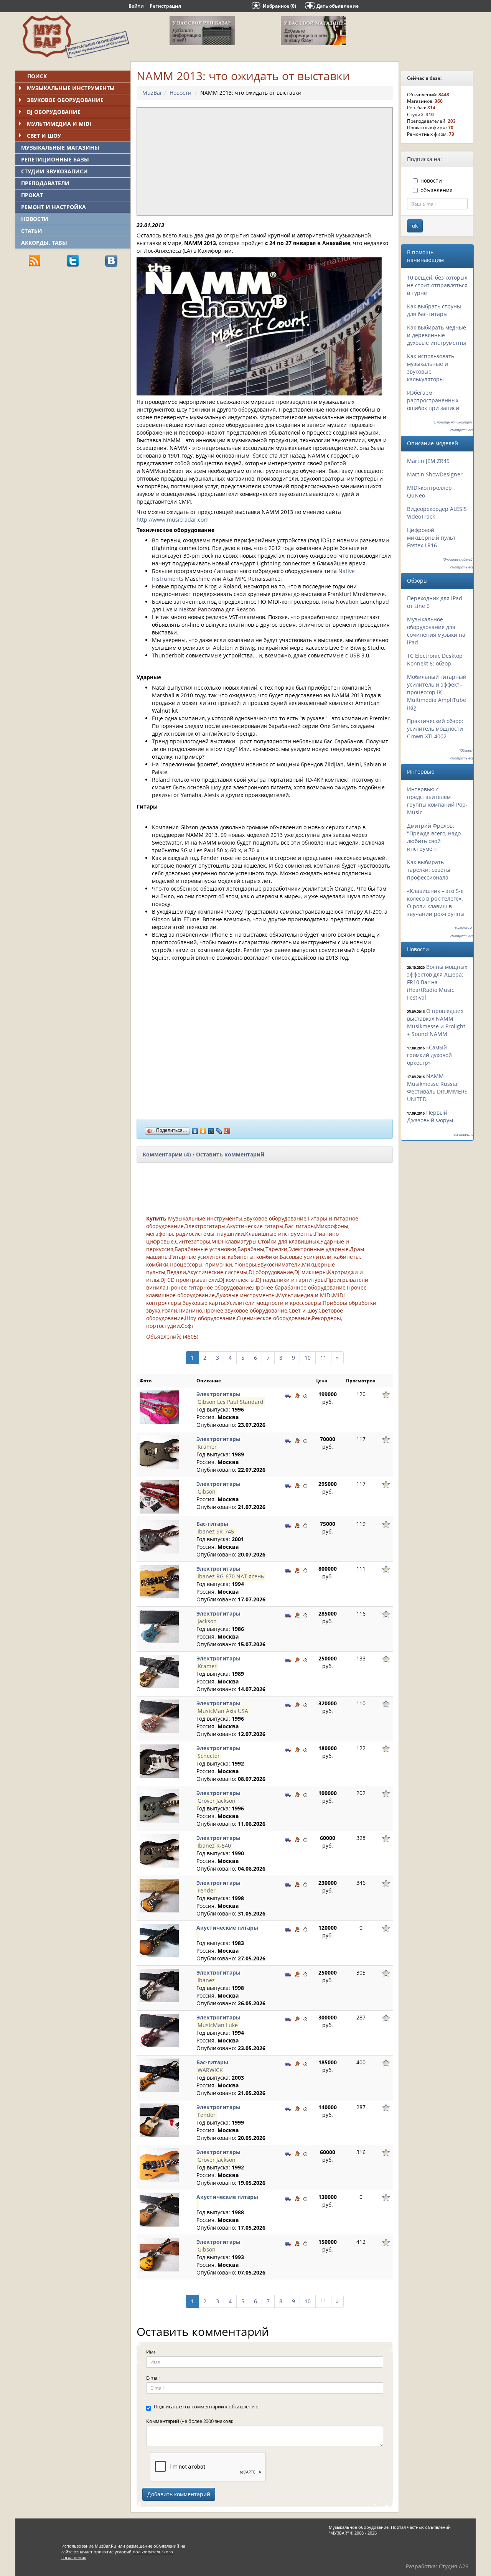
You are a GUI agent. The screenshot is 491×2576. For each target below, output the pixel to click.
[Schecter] (159, 1760)
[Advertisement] (73, 326)
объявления (437, 190)
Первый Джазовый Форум (430, 1116)
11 (323, 1358)
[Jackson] (159, 1626)
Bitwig (247, 648)
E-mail (153, 2378)
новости (431, 180)
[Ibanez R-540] (159, 1850)
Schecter (209, 1756)
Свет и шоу (44, 136)
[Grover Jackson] (159, 1805)
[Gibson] (159, 1496)
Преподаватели (45, 183)
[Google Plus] (227, 1129)
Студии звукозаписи (54, 171)
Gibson (207, 1491)
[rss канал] (35, 260)
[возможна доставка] (288, 1395)
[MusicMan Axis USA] (159, 1715)
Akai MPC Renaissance (252, 579)
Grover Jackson (217, 1801)
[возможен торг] (297, 1395)
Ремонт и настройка (54, 207)
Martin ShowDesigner (435, 474)
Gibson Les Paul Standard (231, 1402)
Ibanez (206, 1980)
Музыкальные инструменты (71, 88)
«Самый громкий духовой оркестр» (429, 1055)
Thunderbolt (168, 655)
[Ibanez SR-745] (159, 1536)
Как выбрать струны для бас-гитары (434, 310)
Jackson (207, 1621)
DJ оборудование (54, 112)
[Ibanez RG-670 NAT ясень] (159, 1581)
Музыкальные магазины (60, 147)
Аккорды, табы (44, 243)
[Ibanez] (159, 1985)
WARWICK (210, 2070)
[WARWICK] (159, 2074)
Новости (35, 219)
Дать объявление (338, 6)
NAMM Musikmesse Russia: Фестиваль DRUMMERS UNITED (437, 1088)
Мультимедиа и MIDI (59, 124)
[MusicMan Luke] (159, 2030)
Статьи (32, 231)
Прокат (32, 195)
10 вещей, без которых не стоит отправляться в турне (437, 285)
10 (308, 1358)
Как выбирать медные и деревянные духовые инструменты (437, 335)
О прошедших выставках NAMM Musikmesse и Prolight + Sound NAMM (436, 1022)
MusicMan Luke (218, 2025)
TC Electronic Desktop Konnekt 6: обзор (435, 660)
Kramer (207, 1447)
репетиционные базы (55, 159)
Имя (151, 2352)
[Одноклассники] (203, 1129)
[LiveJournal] (219, 1129)
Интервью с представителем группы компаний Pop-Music (437, 801)
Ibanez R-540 (214, 1846)
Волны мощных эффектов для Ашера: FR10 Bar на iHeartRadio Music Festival (437, 982)
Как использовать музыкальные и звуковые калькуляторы (431, 368)
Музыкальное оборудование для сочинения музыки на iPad (436, 631)
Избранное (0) (279, 6)
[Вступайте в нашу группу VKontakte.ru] (111, 260)
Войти (136, 6)
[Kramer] (159, 1451)
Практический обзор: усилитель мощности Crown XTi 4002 (435, 729)
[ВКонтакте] (195, 1129)
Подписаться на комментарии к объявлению (206, 2406)
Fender (207, 1890)
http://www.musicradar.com (173, 520)
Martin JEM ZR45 (428, 461)
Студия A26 (454, 2566)
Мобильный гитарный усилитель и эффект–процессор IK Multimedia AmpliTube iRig (437, 692)
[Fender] (159, 1895)
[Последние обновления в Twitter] (73, 260)
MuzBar (152, 93)
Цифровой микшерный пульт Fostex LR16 (431, 538)
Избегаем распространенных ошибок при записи (433, 400)
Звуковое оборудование (65, 100)
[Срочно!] (305, 1395)
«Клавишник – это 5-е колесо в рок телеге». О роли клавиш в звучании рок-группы (436, 902)
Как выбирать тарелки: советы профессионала (429, 870)
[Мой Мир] (211, 1129)
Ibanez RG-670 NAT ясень (231, 1576)
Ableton (223, 648)
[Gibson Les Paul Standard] (159, 1406)
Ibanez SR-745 (216, 1531)
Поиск (37, 76)
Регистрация (165, 6)
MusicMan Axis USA (223, 1711)
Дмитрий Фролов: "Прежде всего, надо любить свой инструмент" (434, 837)
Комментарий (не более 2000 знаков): (190, 2421)
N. (218, 609)
